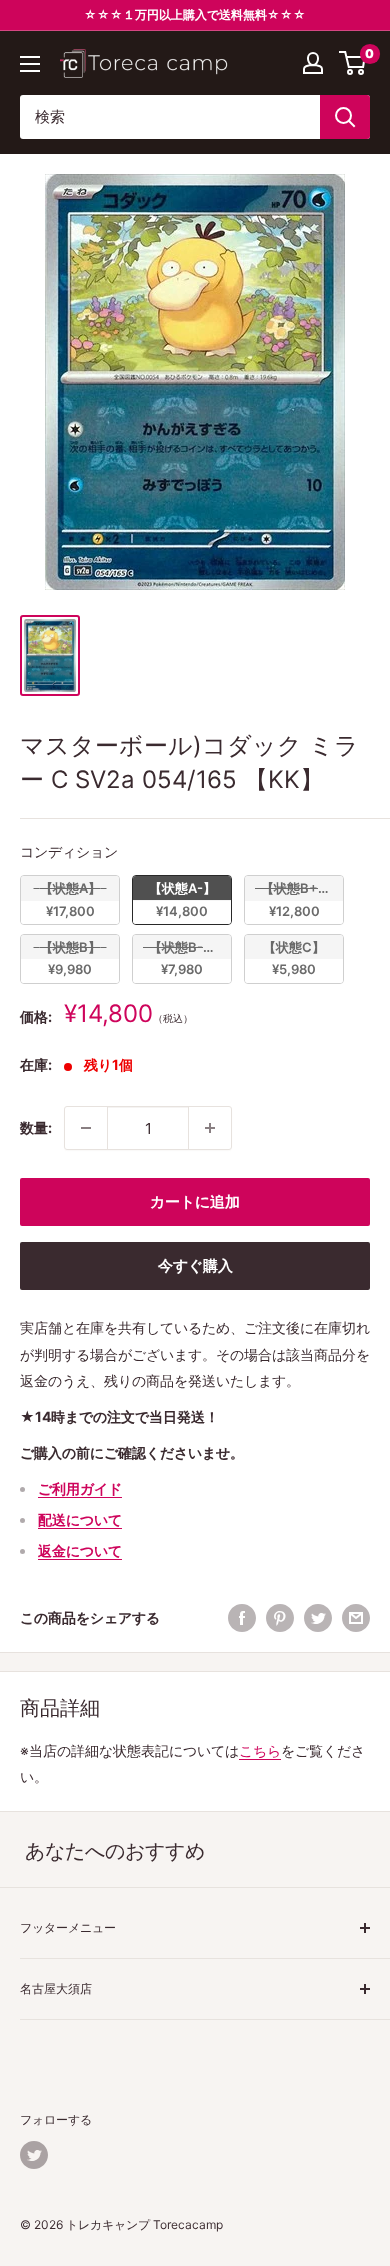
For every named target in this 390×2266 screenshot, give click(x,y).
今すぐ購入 (195, 1265)
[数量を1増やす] (210, 1128)
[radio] (70, 900)
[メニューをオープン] (30, 64)
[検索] (345, 117)
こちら (260, 1750)
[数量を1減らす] (86, 1128)
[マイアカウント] (313, 63)
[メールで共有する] (356, 1618)
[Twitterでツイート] (318, 1618)
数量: (36, 1127)
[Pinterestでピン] (280, 1618)
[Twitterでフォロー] (34, 2155)
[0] (353, 63)
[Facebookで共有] (242, 1618)
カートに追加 (195, 1201)
